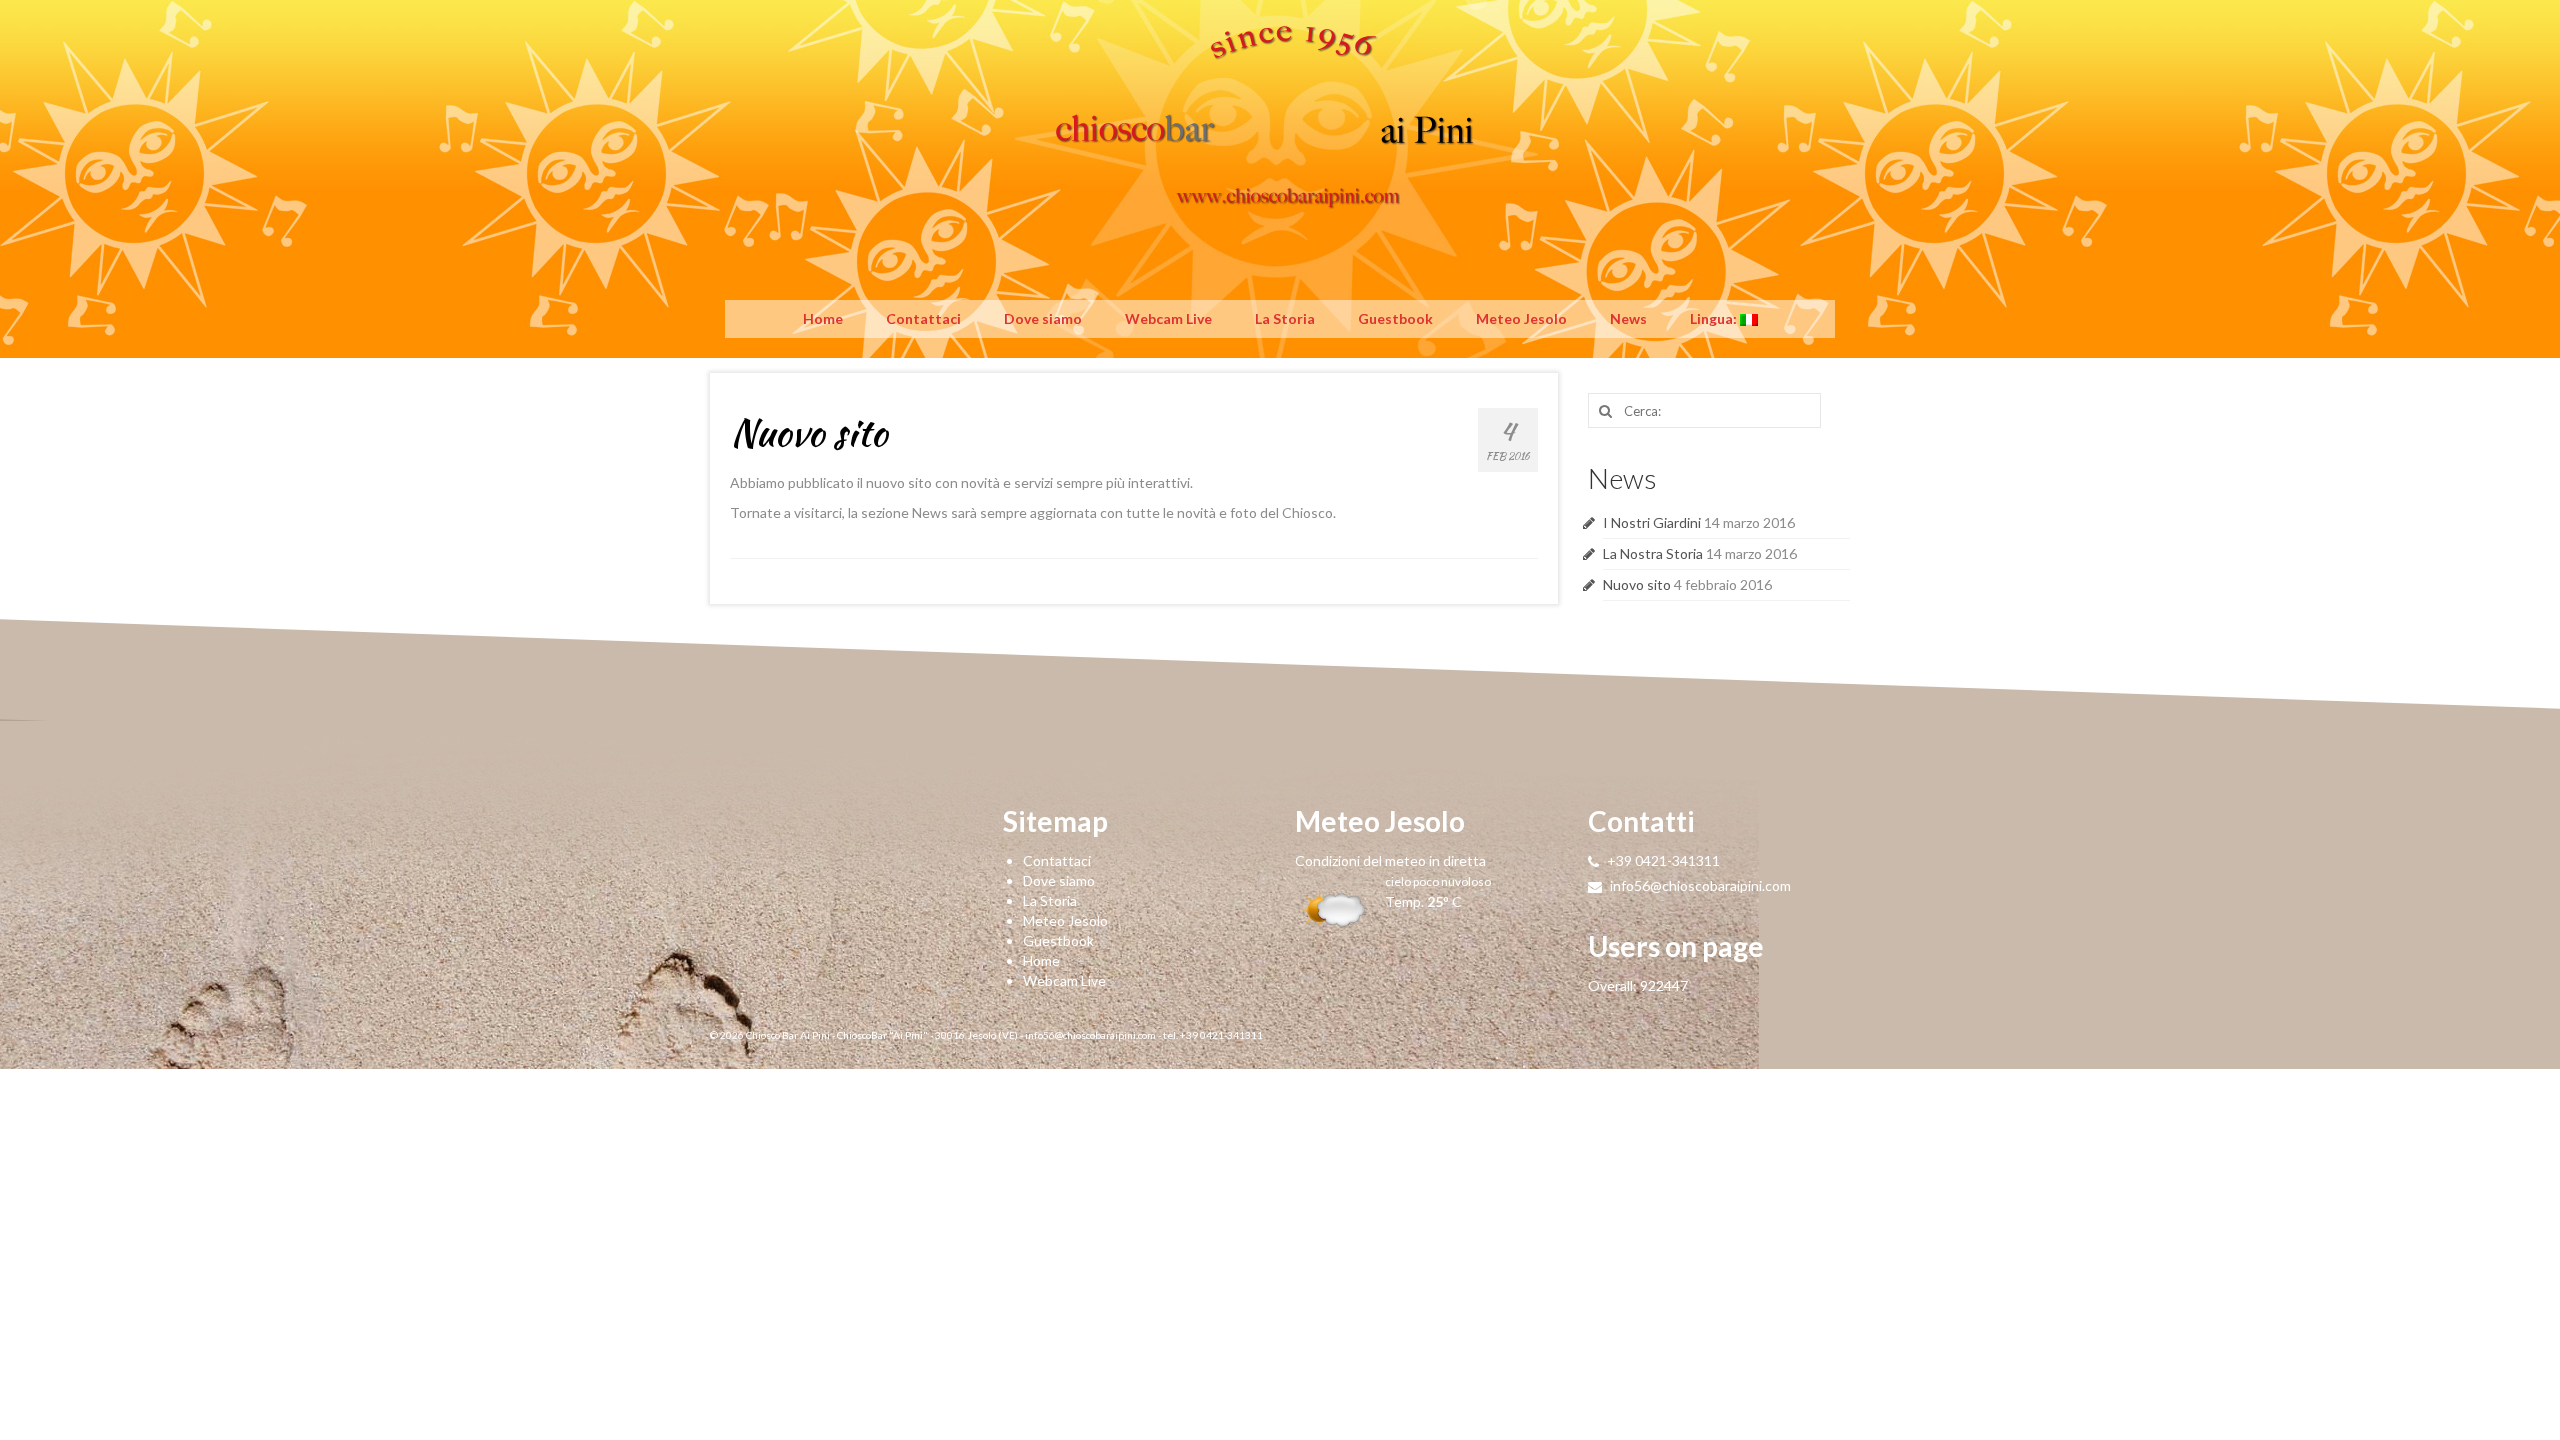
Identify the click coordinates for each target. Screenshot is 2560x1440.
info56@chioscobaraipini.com (1699, 885)
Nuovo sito (1637, 584)
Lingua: (1715, 318)
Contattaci (923, 318)
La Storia (1285, 318)
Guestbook (1395, 318)
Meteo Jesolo (1521, 318)
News (1628, 318)
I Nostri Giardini (1652, 522)
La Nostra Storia (1653, 553)
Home (823, 318)
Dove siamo (1043, 318)
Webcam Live (1168, 318)
